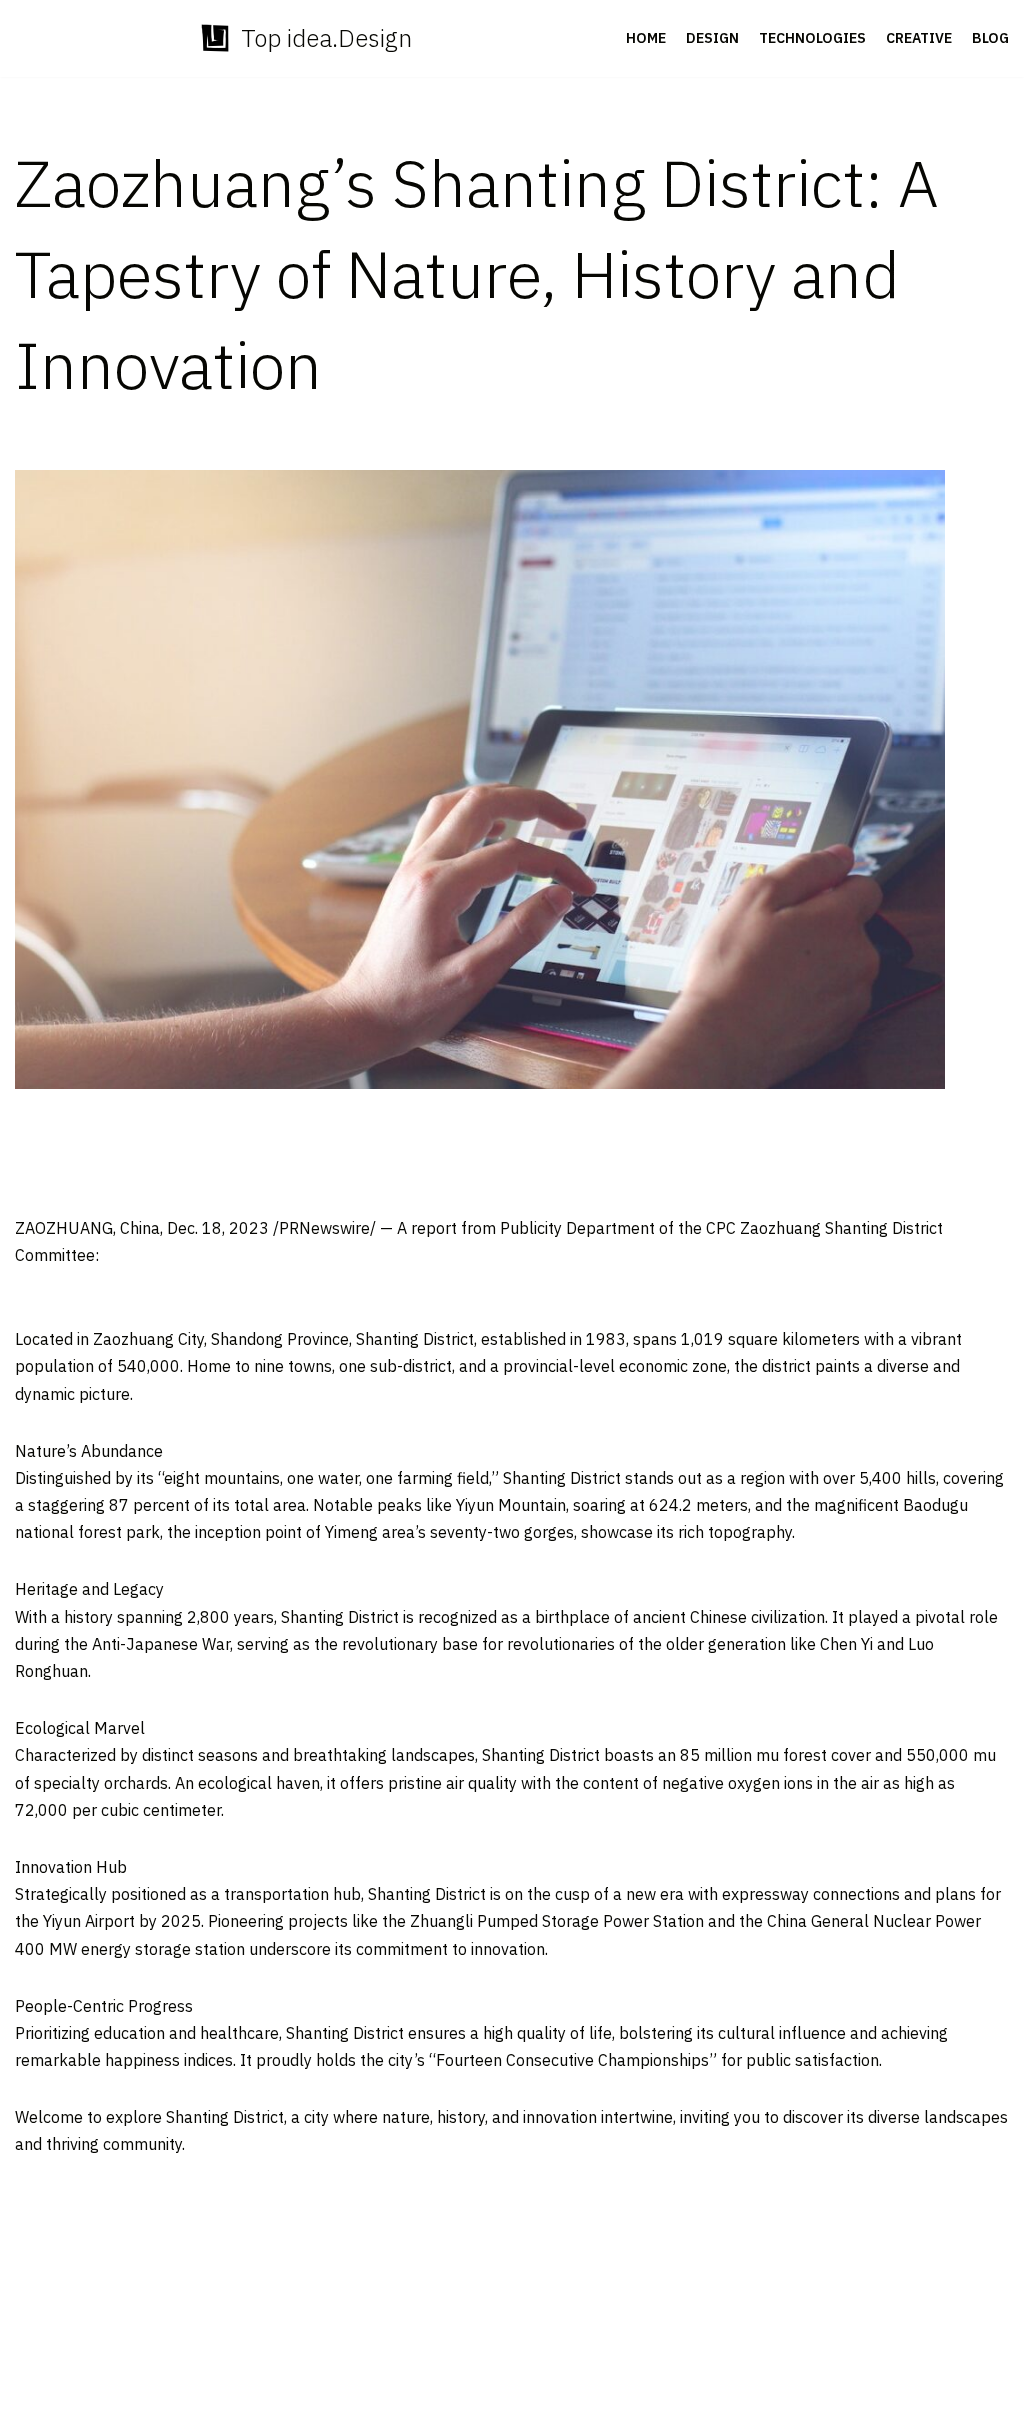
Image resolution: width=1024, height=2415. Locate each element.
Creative (919, 38)
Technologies (812, 38)
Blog (990, 38)
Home (646, 38)
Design (712, 38)
